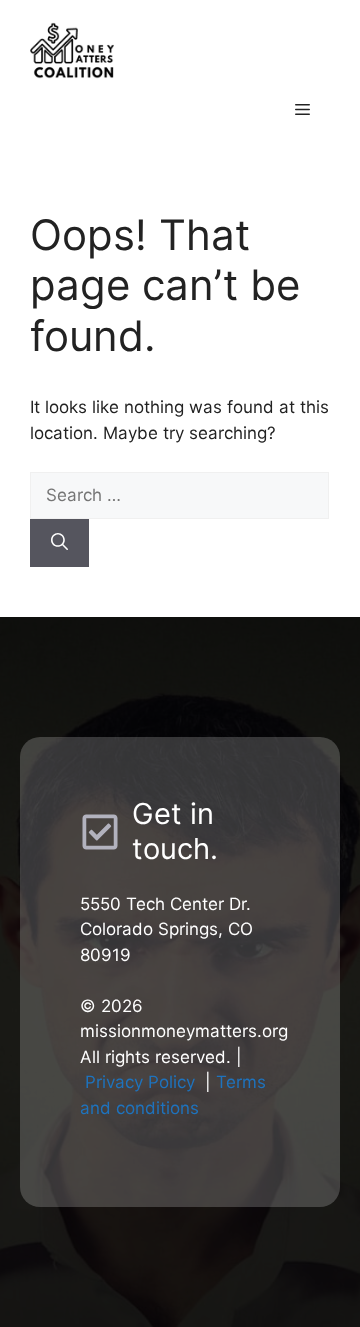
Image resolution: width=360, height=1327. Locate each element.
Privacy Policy (140, 1082)
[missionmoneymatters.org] (180, 49)
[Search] (59, 543)
